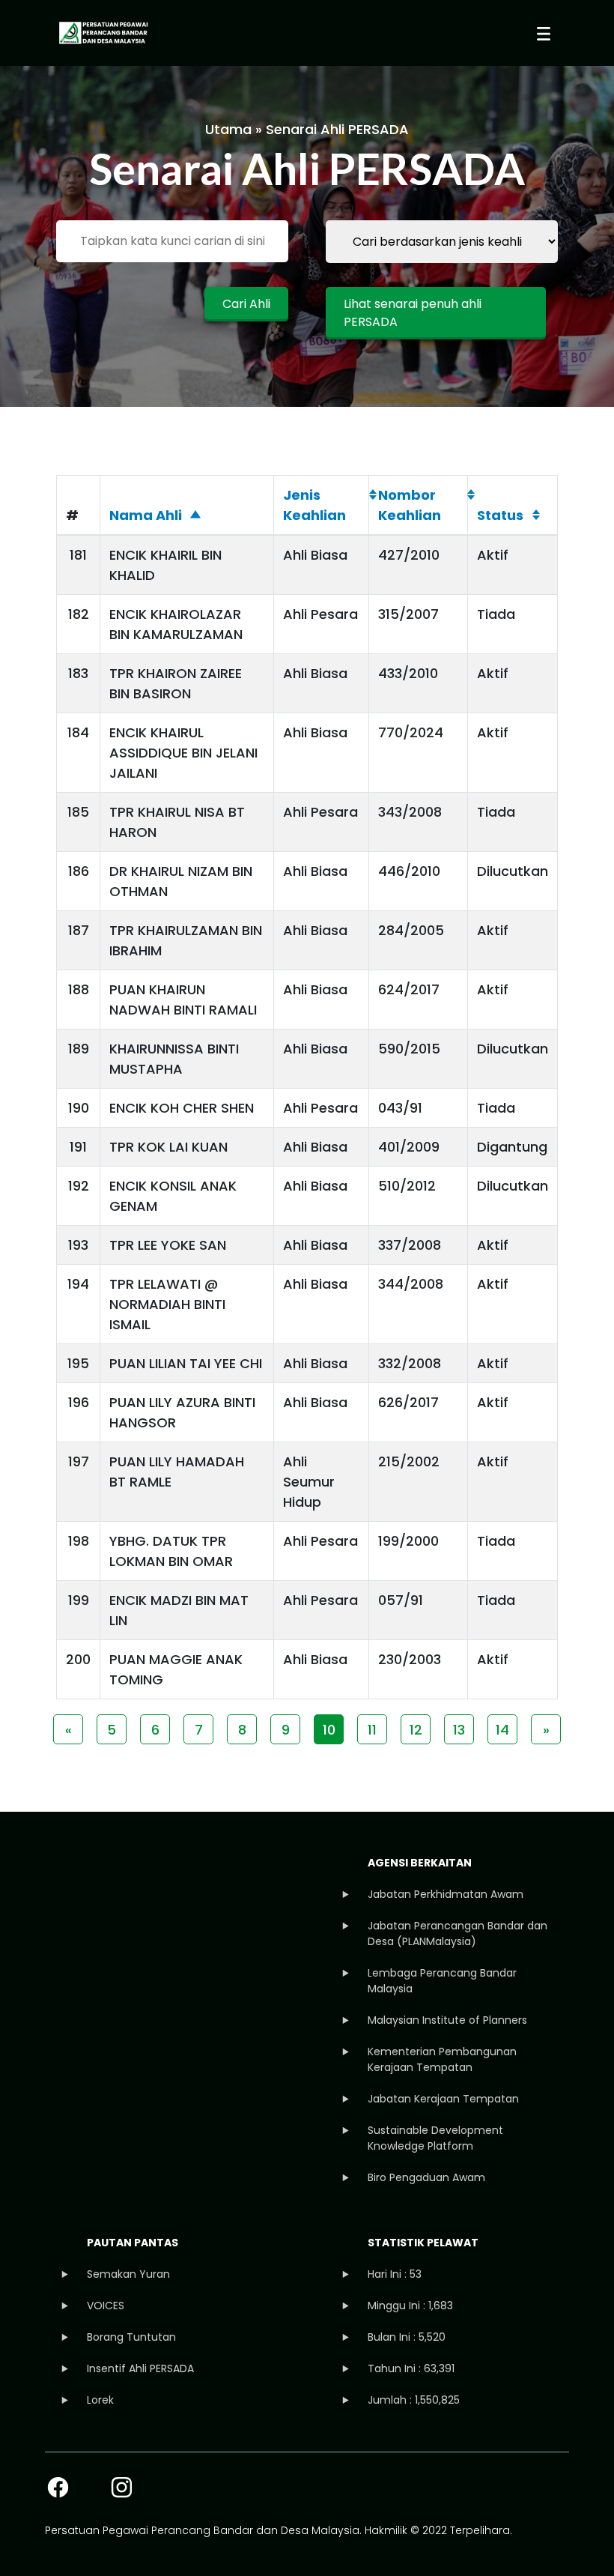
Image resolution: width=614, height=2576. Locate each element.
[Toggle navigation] (544, 33)
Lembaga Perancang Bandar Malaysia (442, 1981)
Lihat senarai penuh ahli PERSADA (413, 313)
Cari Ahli (246, 304)
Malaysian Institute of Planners (447, 2020)
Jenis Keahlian (314, 505)
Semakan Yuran (128, 2274)
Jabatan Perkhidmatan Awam (446, 1894)
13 (459, 1730)
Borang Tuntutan (131, 2337)
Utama (228, 129)
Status (500, 515)
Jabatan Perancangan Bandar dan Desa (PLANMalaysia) (458, 1933)
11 (372, 1730)
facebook (58, 2487)
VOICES (106, 2306)
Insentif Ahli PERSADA (140, 2368)
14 (502, 1730)
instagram (122, 2487)
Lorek (100, 2400)
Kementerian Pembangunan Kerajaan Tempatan (442, 2059)
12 (416, 1730)
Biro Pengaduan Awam (426, 2177)
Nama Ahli (146, 515)
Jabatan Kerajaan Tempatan (443, 2099)
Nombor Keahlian (410, 505)
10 (329, 1730)
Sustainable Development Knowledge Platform (435, 2138)
